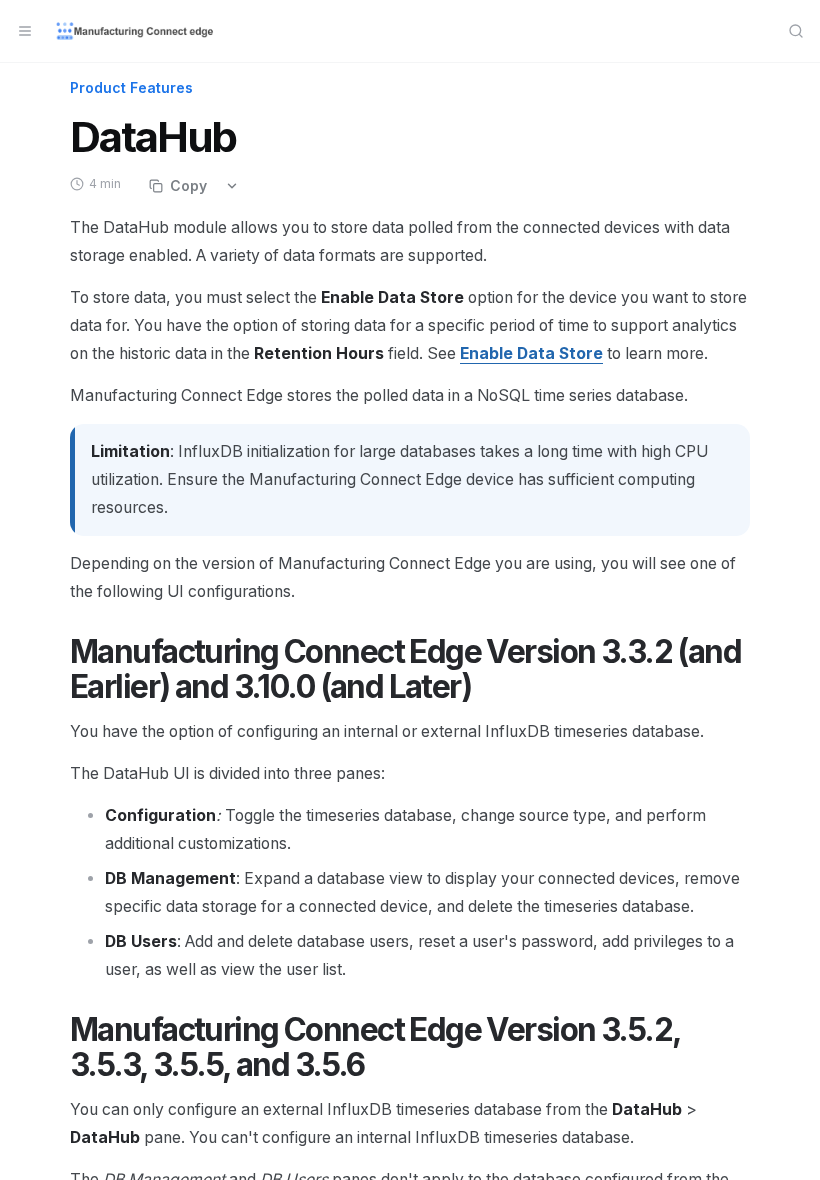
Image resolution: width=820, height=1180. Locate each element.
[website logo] (136, 31)
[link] (531, 353)
